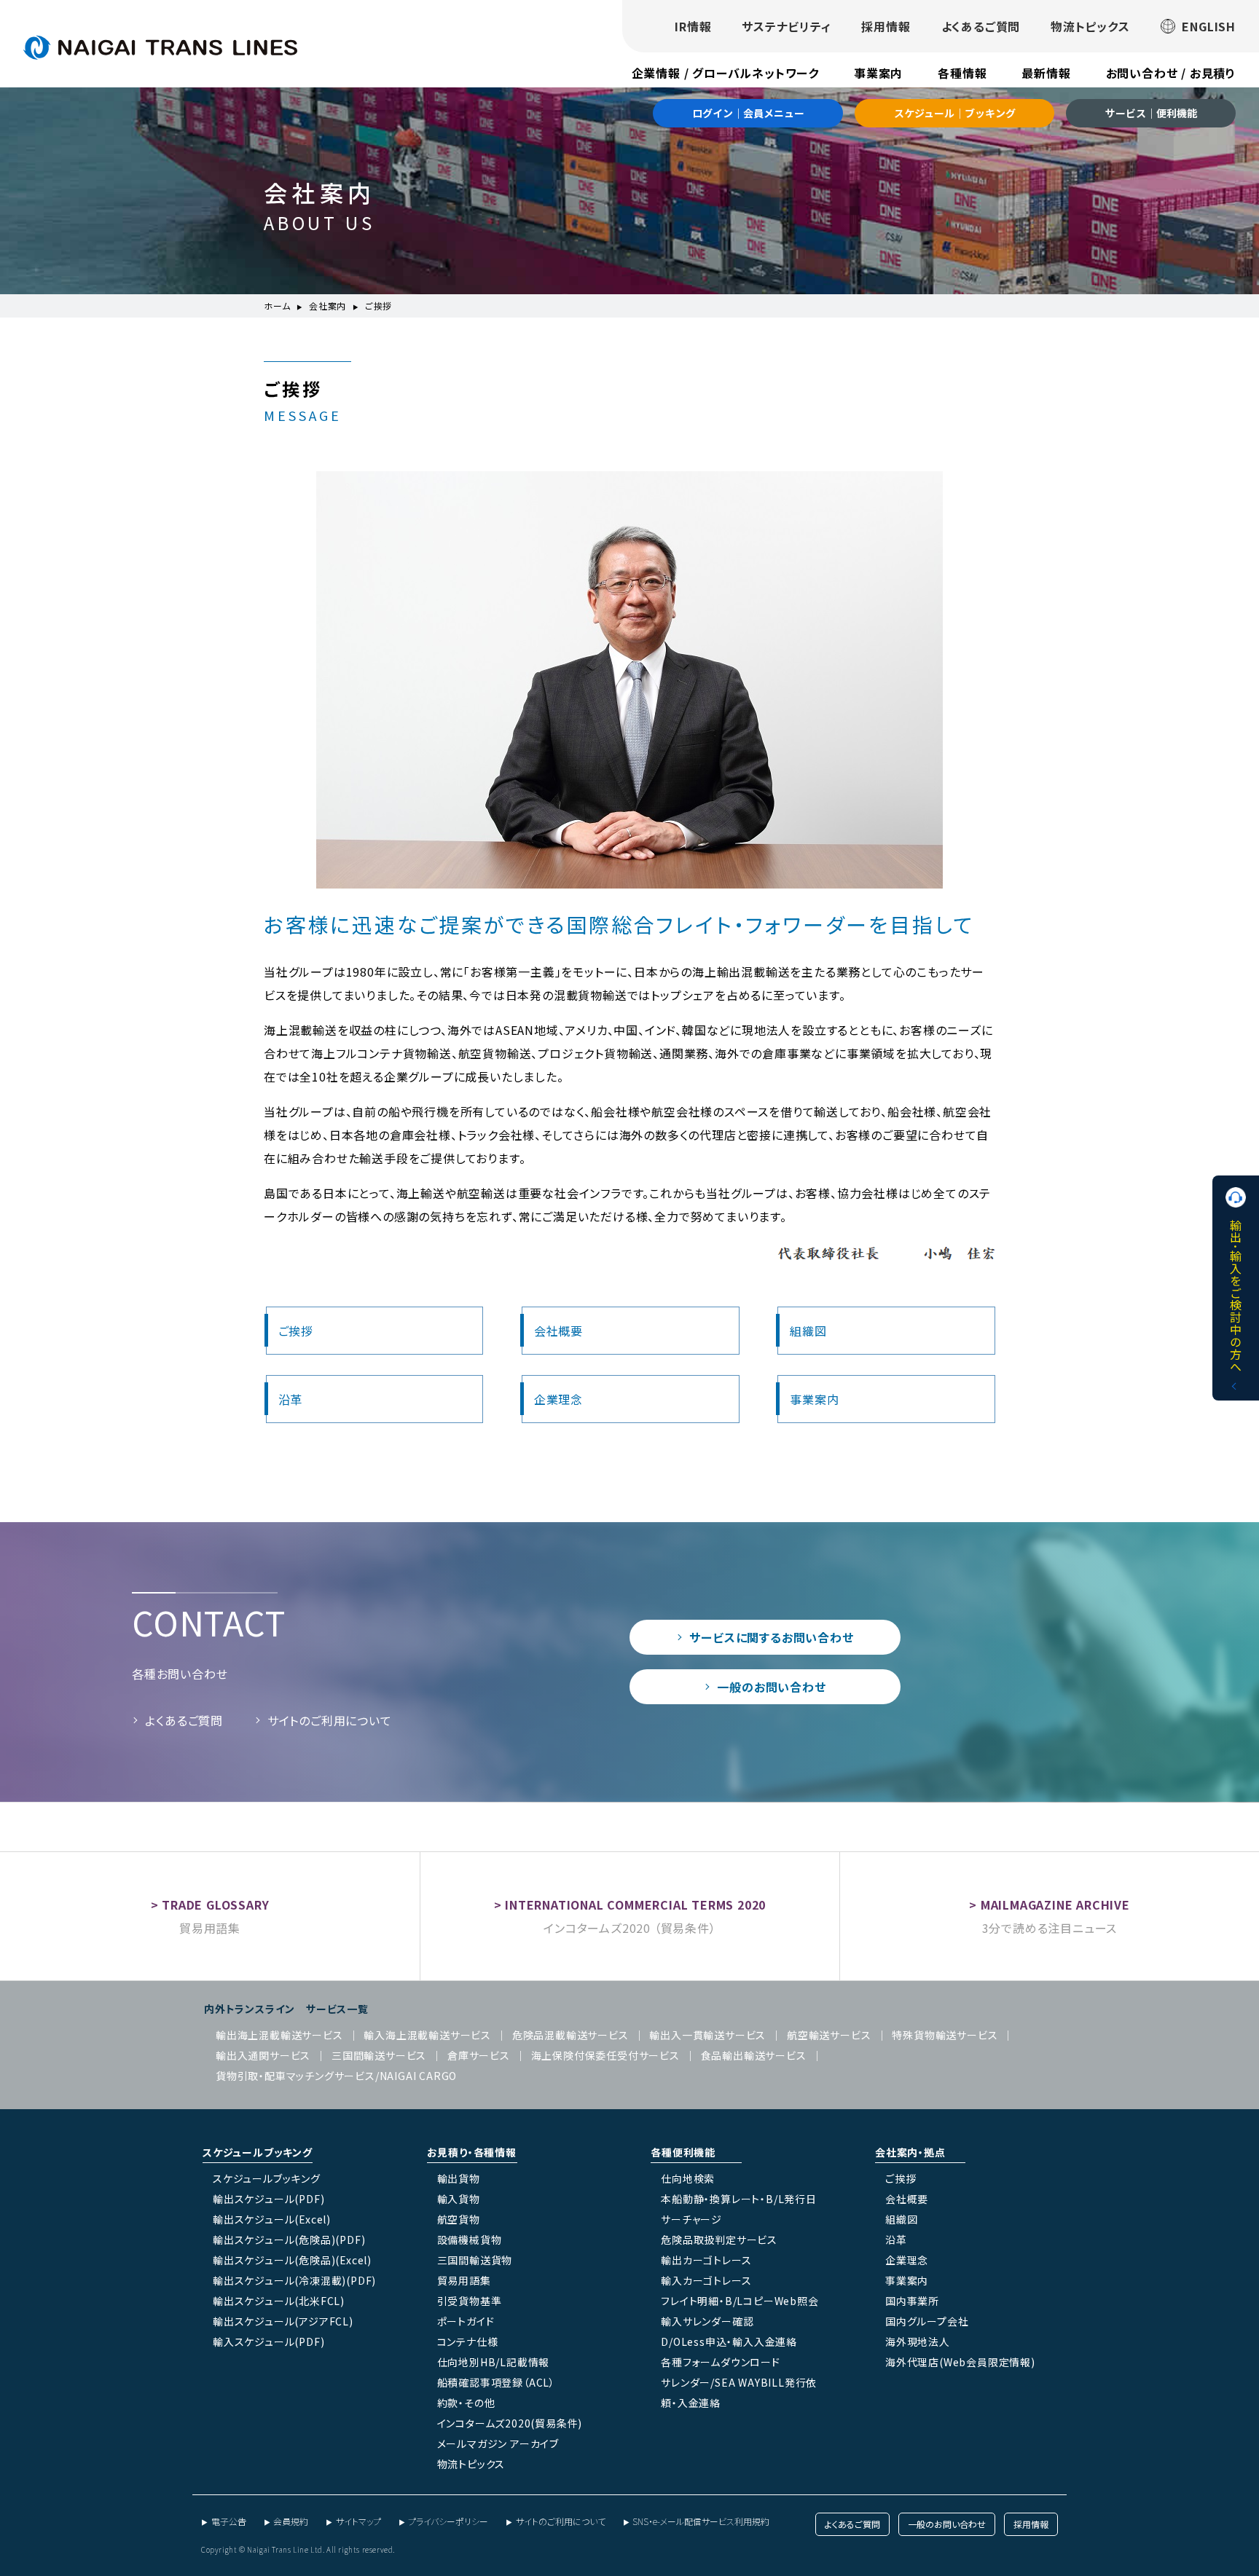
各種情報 (962, 73)
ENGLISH (1209, 26)
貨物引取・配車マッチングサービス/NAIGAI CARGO (336, 2076)
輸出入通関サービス (263, 2055)
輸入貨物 (459, 2199)
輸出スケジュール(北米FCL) (279, 2301)
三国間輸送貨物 (475, 2260)
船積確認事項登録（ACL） (496, 2382)
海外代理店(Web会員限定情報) (960, 2362)
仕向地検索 (688, 2178)
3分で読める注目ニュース (1050, 1928)
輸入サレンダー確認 (707, 2321)
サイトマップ (358, 2521)
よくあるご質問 (981, 26)
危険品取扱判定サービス (719, 2240)
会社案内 (328, 306)
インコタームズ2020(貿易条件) (510, 2423)
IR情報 (693, 26)
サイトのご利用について (330, 1720)
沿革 (291, 1399)
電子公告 (229, 2521)
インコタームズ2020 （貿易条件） (629, 1928)
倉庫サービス (479, 2055)
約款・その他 (466, 2403)
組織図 (808, 1331)
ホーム (277, 306)
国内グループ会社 (927, 2321)
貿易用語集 (210, 1928)
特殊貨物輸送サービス (945, 2035)
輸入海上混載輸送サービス (427, 2035)
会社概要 (558, 1331)
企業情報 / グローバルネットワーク (725, 73)
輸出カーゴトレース (706, 2260)
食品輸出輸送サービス (754, 2055)
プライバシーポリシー (448, 2521)
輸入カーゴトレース (706, 2280)
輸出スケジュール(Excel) (272, 2219)
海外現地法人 (918, 2341)
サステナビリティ (786, 26)
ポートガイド (466, 2321)
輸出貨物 (459, 2178)
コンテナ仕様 (468, 2341)
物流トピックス (1090, 26)
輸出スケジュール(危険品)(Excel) (292, 2260)
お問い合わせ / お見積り (1171, 73)
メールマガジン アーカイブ (498, 2443)
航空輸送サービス (829, 2035)
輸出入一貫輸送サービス (707, 2035)
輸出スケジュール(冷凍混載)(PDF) (294, 2280)
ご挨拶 (296, 1331)
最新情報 (1046, 73)
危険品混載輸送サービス (570, 2035)
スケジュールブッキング (267, 2178)
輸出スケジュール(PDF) (268, 2199)
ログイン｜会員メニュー (748, 113)
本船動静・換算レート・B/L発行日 (739, 2199)
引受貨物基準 (470, 2301)
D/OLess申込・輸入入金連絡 (729, 2341)
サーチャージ (691, 2219)
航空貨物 (459, 2219)
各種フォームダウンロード (721, 2362)
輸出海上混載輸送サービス (279, 2035)
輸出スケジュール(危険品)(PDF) (289, 2240)
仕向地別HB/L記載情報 (494, 2362)
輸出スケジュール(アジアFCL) (283, 2321)
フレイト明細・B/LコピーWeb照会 (740, 2301)
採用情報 (886, 26)
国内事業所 (912, 2301)
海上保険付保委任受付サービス (605, 2055)
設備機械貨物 (470, 2240)
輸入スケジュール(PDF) (268, 2341)
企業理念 (558, 1399)
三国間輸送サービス (379, 2055)
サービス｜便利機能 (1151, 113)
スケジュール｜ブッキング (955, 113)
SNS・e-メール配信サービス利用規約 (701, 2521)
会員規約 (291, 2521)
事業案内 (878, 73)
